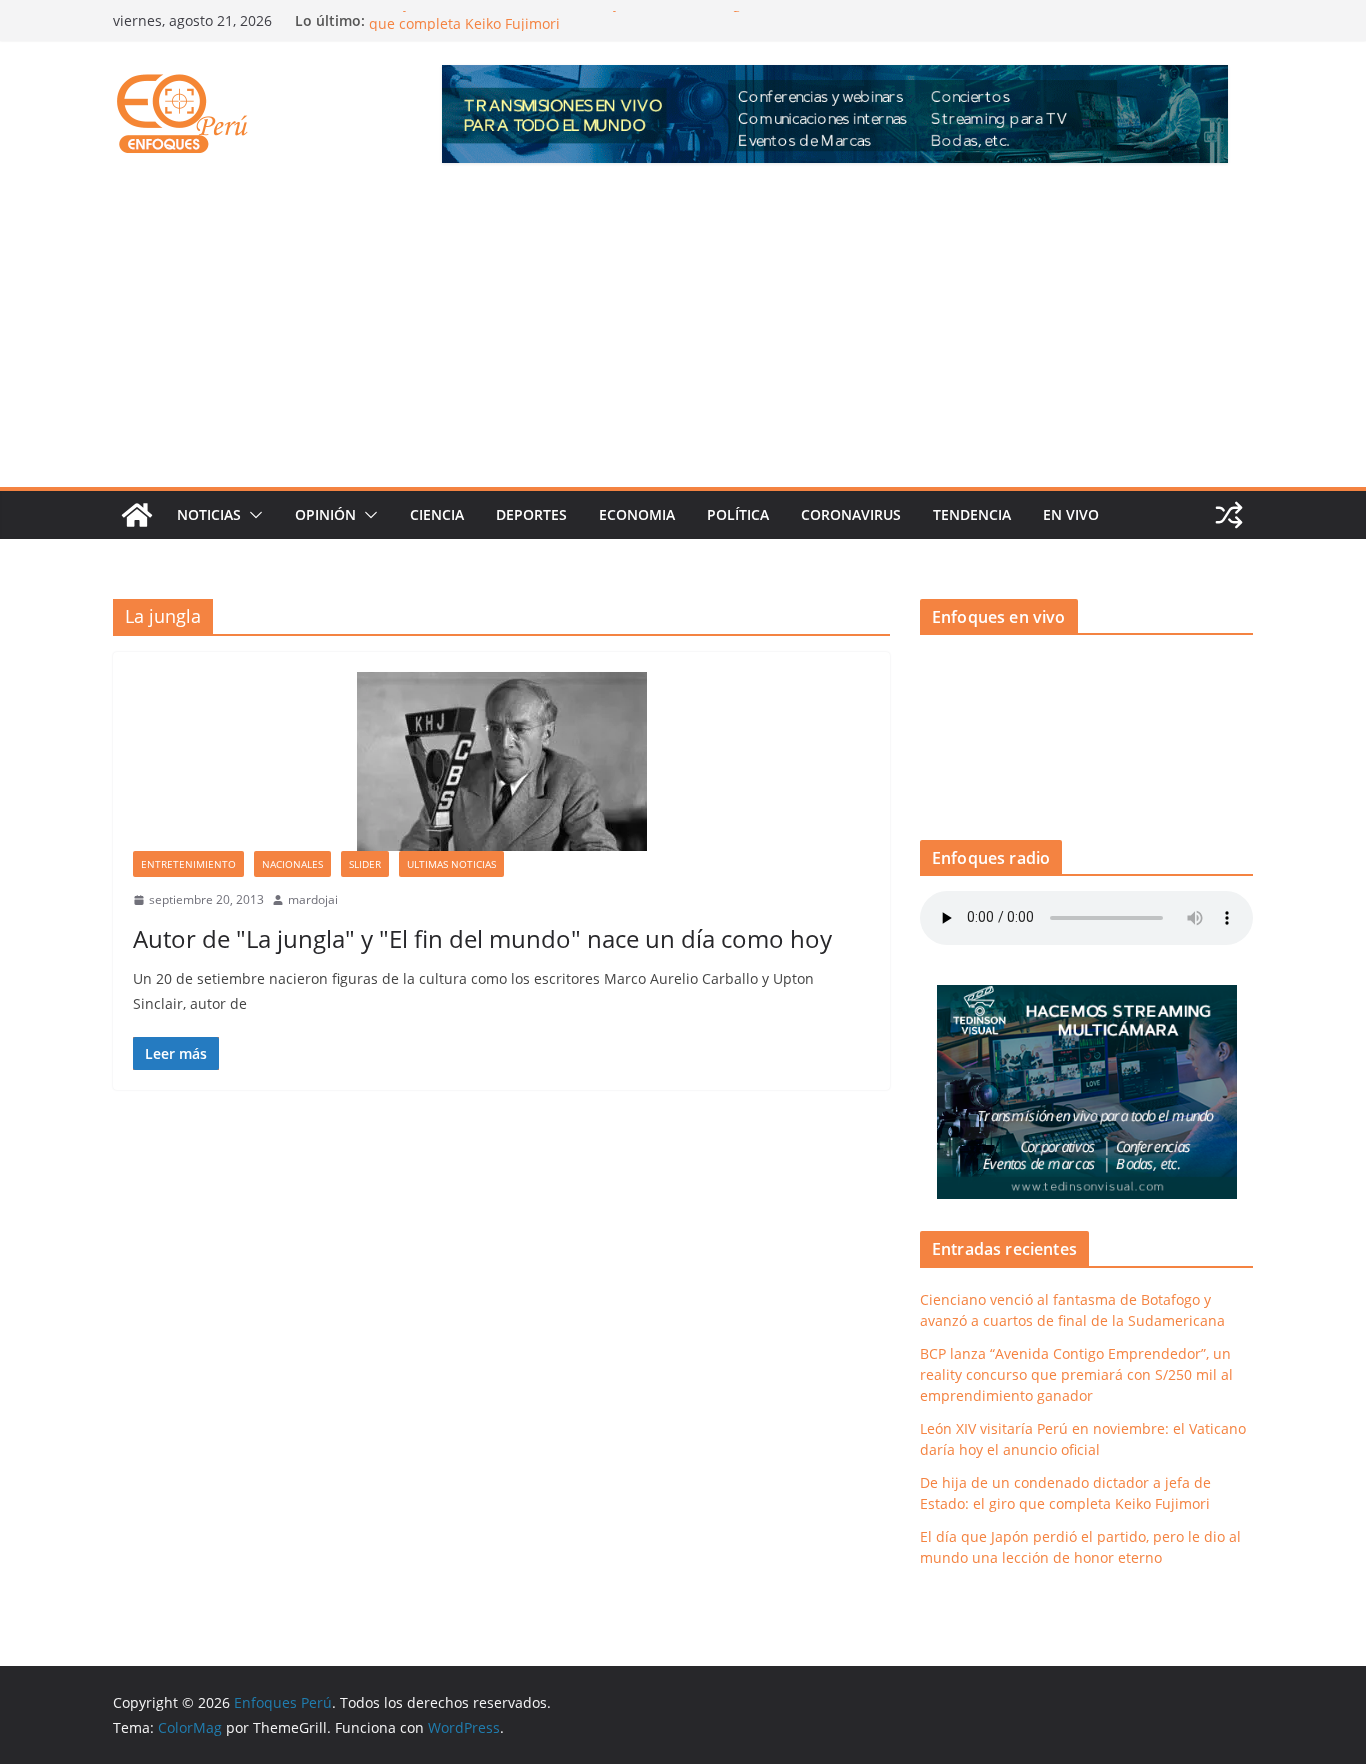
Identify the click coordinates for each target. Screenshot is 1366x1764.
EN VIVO (1071, 514)
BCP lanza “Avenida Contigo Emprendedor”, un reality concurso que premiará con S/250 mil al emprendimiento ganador (1076, 1374)
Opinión (325, 514)
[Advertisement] (683, 337)
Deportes (531, 514)
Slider (365, 864)
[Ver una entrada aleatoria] (1229, 515)
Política (738, 514)
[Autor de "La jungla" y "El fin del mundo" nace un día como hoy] (501, 761)
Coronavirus (851, 514)
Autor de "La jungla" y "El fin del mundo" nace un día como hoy (482, 938)
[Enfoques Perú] (137, 515)
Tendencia (972, 514)
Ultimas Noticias (451, 864)
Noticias (209, 514)
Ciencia (437, 514)
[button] (252, 515)
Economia (637, 514)
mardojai (313, 899)
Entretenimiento (188, 864)
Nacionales (292, 864)
